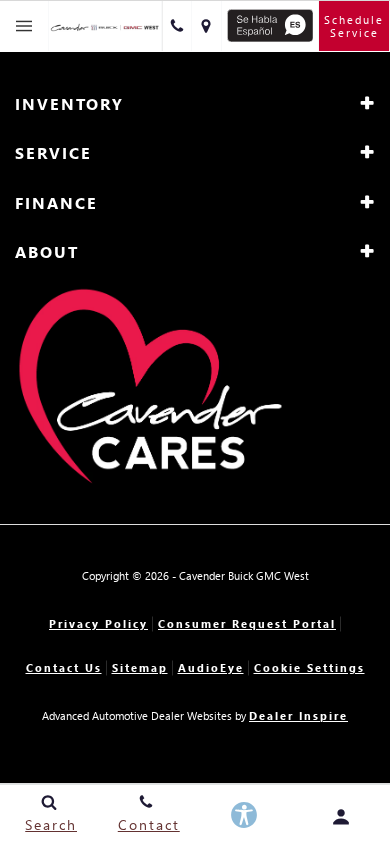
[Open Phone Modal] (177, 26)
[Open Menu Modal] (24, 26)
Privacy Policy (98, 623)
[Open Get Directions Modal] (207, 26)
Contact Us (64, 667)
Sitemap (140, 667)
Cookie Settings (309, 667)
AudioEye (211, 667)
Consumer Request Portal (247, 623)
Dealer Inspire (298, 715)
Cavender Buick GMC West (244, 575)
